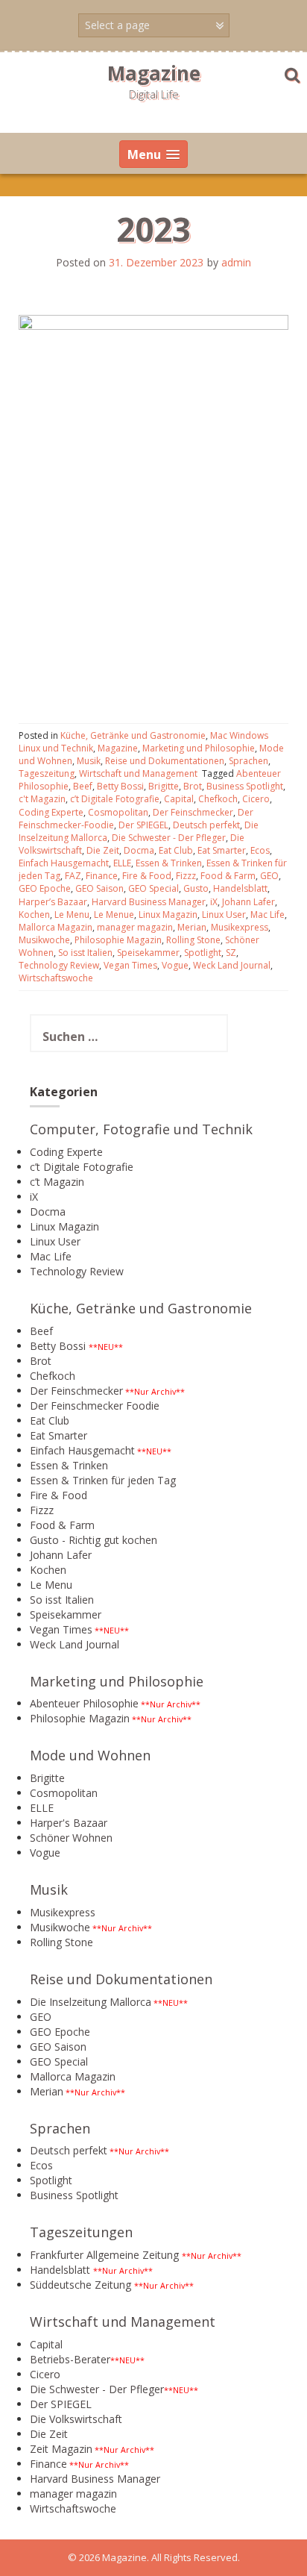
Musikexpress (240, 927)
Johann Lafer (249, 902)
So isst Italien (85, 953)
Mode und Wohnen (90, 1755)
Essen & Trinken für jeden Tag (103, 1480)
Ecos (260, 850)
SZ (231, 953)
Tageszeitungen (81, 2232)
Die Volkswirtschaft (76, 2419)
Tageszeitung (47, 773)
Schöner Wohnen (71, 1838)
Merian (192, 927)
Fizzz (186, 876)
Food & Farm (228, 876)
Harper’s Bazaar (53, 902)
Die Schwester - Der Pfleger (169, 838)
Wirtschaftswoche (56, 978)
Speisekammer (148, 953)
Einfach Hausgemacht (64, 863)
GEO (269, 876)
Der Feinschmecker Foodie (95, 1406)
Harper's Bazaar (69, 1823)
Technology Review (59, 965)
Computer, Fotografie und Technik (141, 1129)
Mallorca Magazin (56, 927)
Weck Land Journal (232, 965)
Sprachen (249, 761)
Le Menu (72, 915)
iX (214, 902)
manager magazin (135, 927)
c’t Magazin (57, 1182)
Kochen (34, 915)
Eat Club (176, 850)
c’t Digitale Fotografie (115, 799)
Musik (89, 761)
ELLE (122, 863)
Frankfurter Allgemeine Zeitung (104, 2255)
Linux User (224, 915)
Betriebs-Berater (70, 2359)
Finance (102, 876)
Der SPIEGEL (143, 825)
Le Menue (114, 915)
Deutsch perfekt (206, 825)
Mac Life (268, 915)
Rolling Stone (193, 940)
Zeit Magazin (61, 2449)
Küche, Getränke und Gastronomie (133, 735)
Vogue (175, 965)
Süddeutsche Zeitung (80, 2285)
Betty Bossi (120, 786)
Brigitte (164, 786)
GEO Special (153, 888)
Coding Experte (51, 812)
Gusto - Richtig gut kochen (94, 1540)
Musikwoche (44, 940)
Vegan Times (130, 965)
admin (236, 262)
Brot (193, 786)
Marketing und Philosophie (199, 748)
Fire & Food (147, 876)
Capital (179, 799)
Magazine (154, 73)
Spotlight (203, 953)
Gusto (196, 888)
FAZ (73, 876)
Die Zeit (103, 850)
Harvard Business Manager (149, 902)
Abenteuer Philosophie (84, 1703)
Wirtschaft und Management (138, 773)
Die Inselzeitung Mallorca (91, 2002)
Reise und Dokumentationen (165, 761)
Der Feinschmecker (193, 812)
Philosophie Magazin (118, 940)
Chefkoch (218, 799)
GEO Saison (99, 888)
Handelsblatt (240, 888)
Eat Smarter (222, 850)
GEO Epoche (45, 888)
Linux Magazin (168, 915)
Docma (139, 850)
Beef (83, 786)
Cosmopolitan (118, 812)
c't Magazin (42, 799)
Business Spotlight (245, 786)
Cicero (256, 799)
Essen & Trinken (169, 863)
